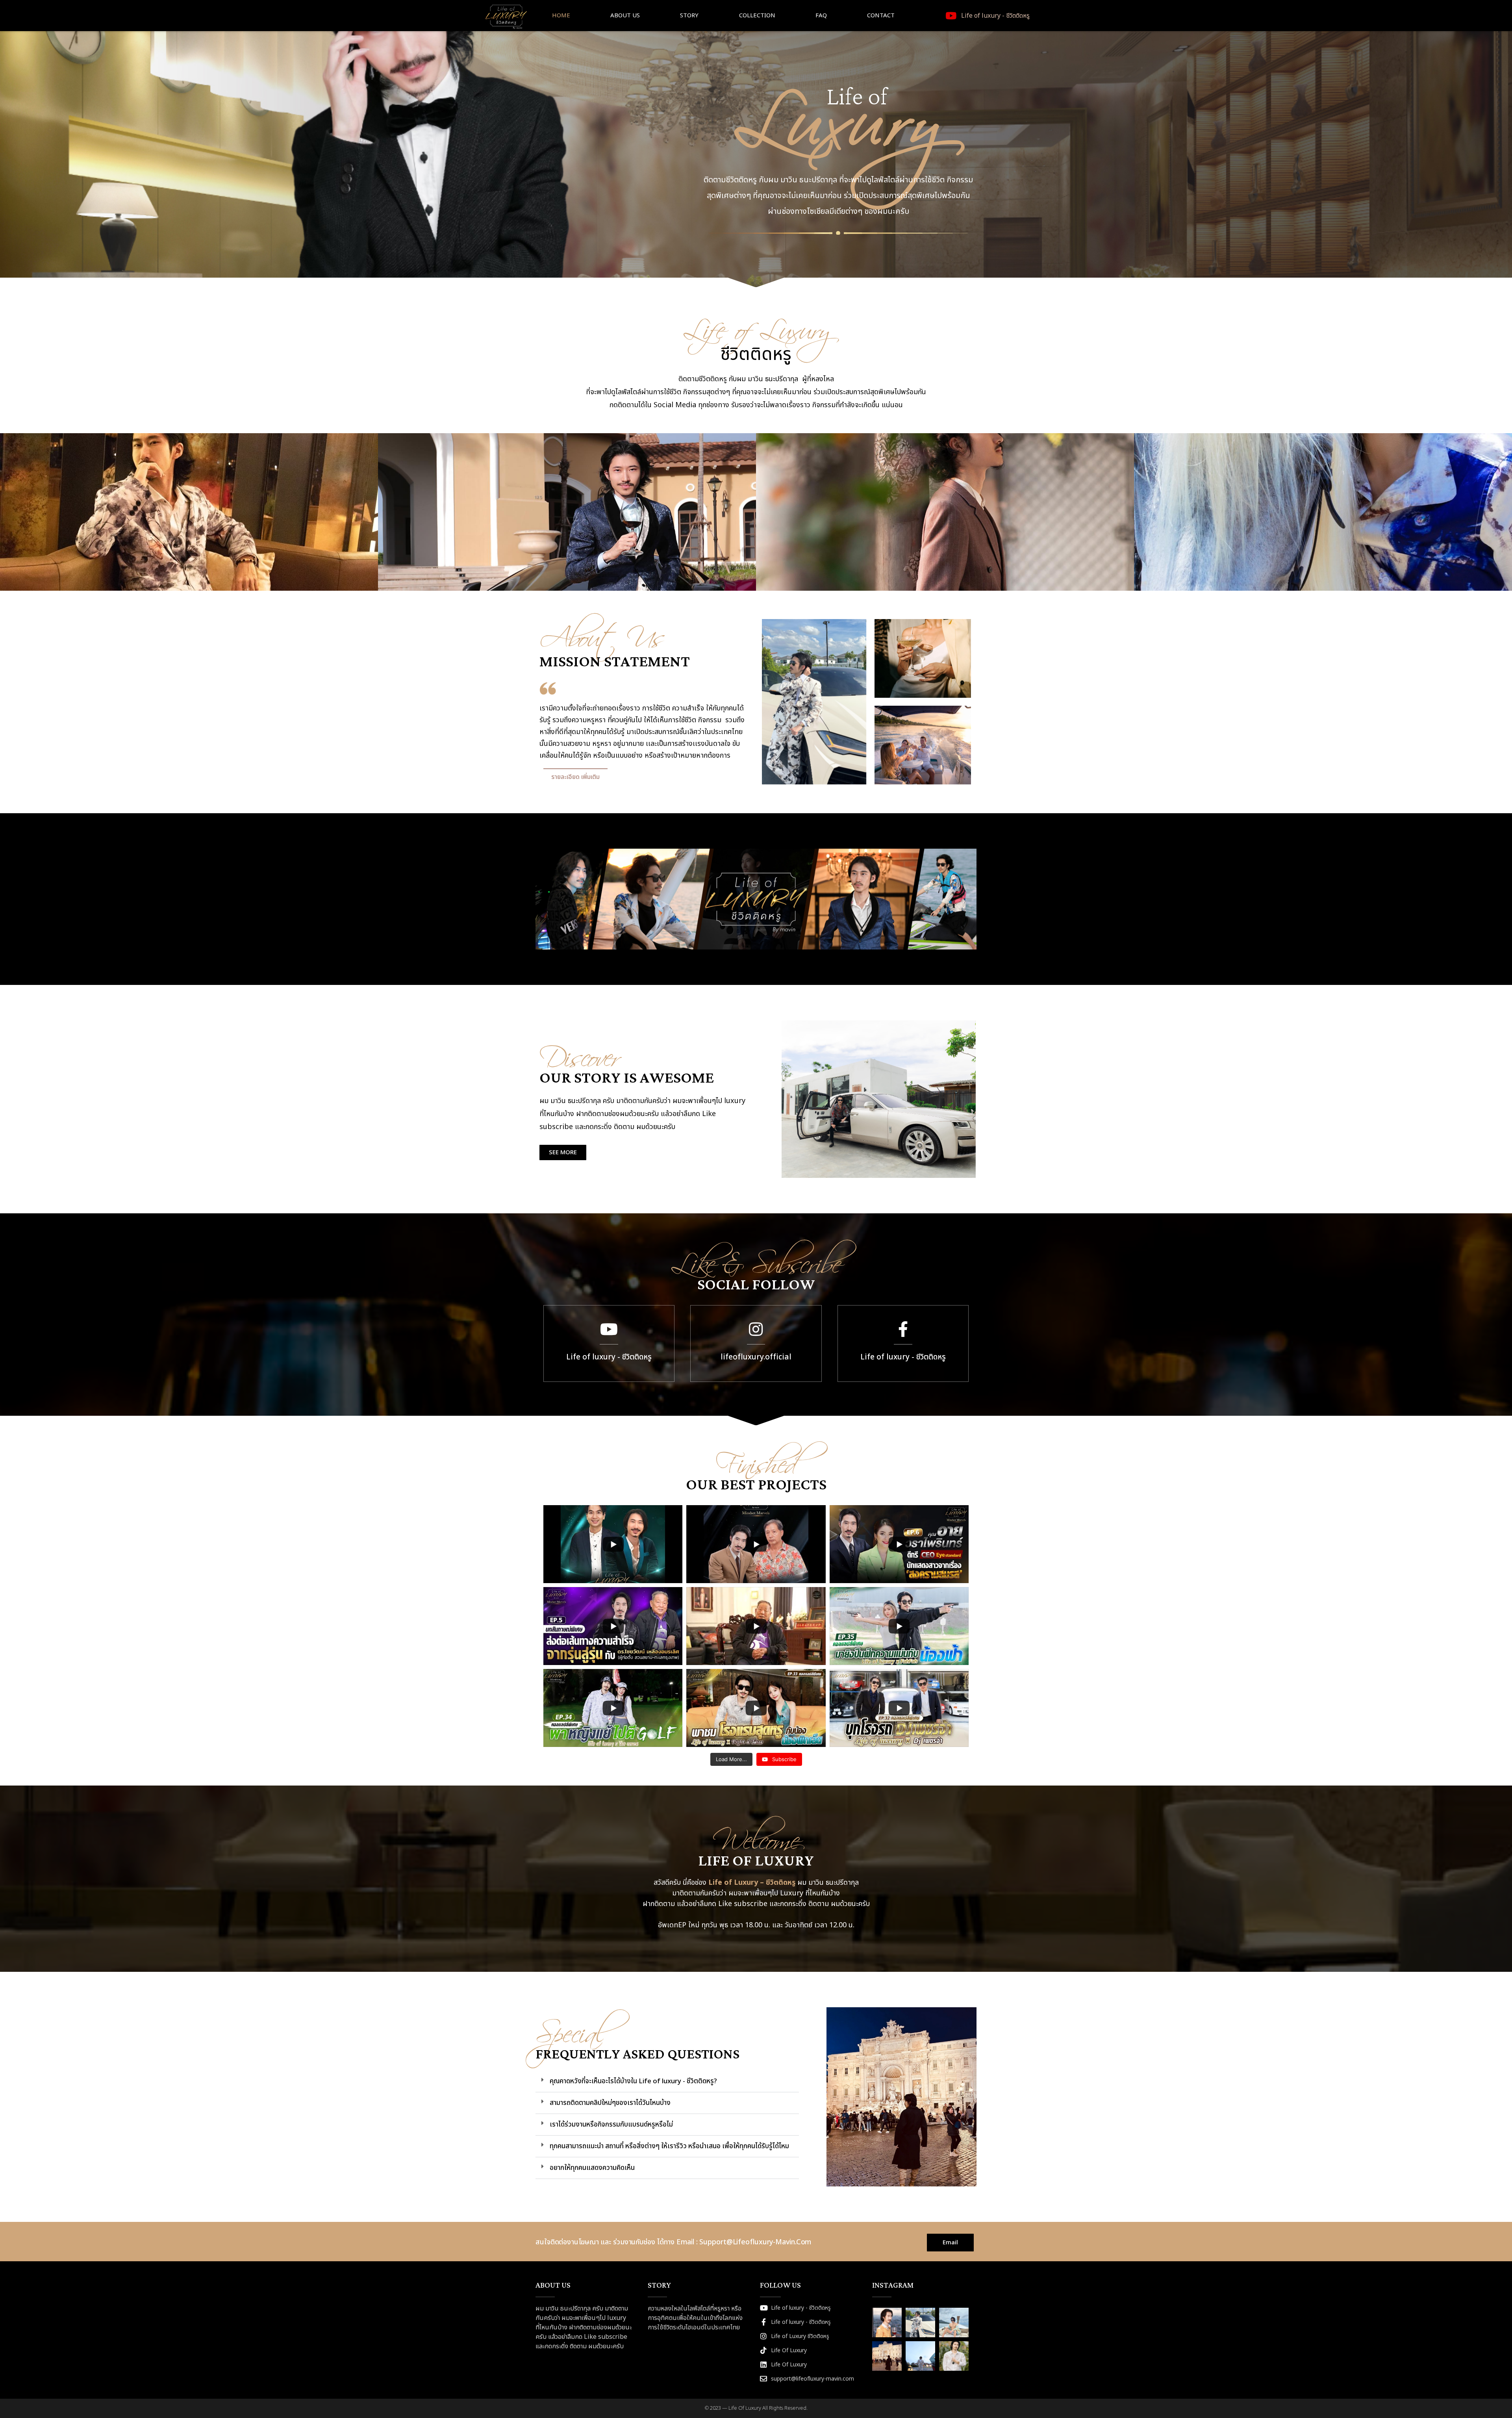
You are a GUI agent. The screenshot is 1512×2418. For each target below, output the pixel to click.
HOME (561, 16)
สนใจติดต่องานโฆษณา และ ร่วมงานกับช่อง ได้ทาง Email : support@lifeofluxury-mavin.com (673, 2242)
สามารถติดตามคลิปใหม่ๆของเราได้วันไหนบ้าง (610, 2103)
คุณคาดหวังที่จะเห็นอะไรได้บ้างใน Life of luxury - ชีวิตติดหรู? (633, 2081)
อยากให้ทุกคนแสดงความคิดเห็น (592, 2168)
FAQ (821, 16)
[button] (667, 2081)
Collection (757, 16)
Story (689, 16)
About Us (625, 16)
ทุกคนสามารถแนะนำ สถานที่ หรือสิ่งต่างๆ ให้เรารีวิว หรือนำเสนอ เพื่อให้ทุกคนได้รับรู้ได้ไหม (669, 2146)
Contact (881, 16)
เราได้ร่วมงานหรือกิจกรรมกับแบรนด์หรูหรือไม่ (611, 2125)
